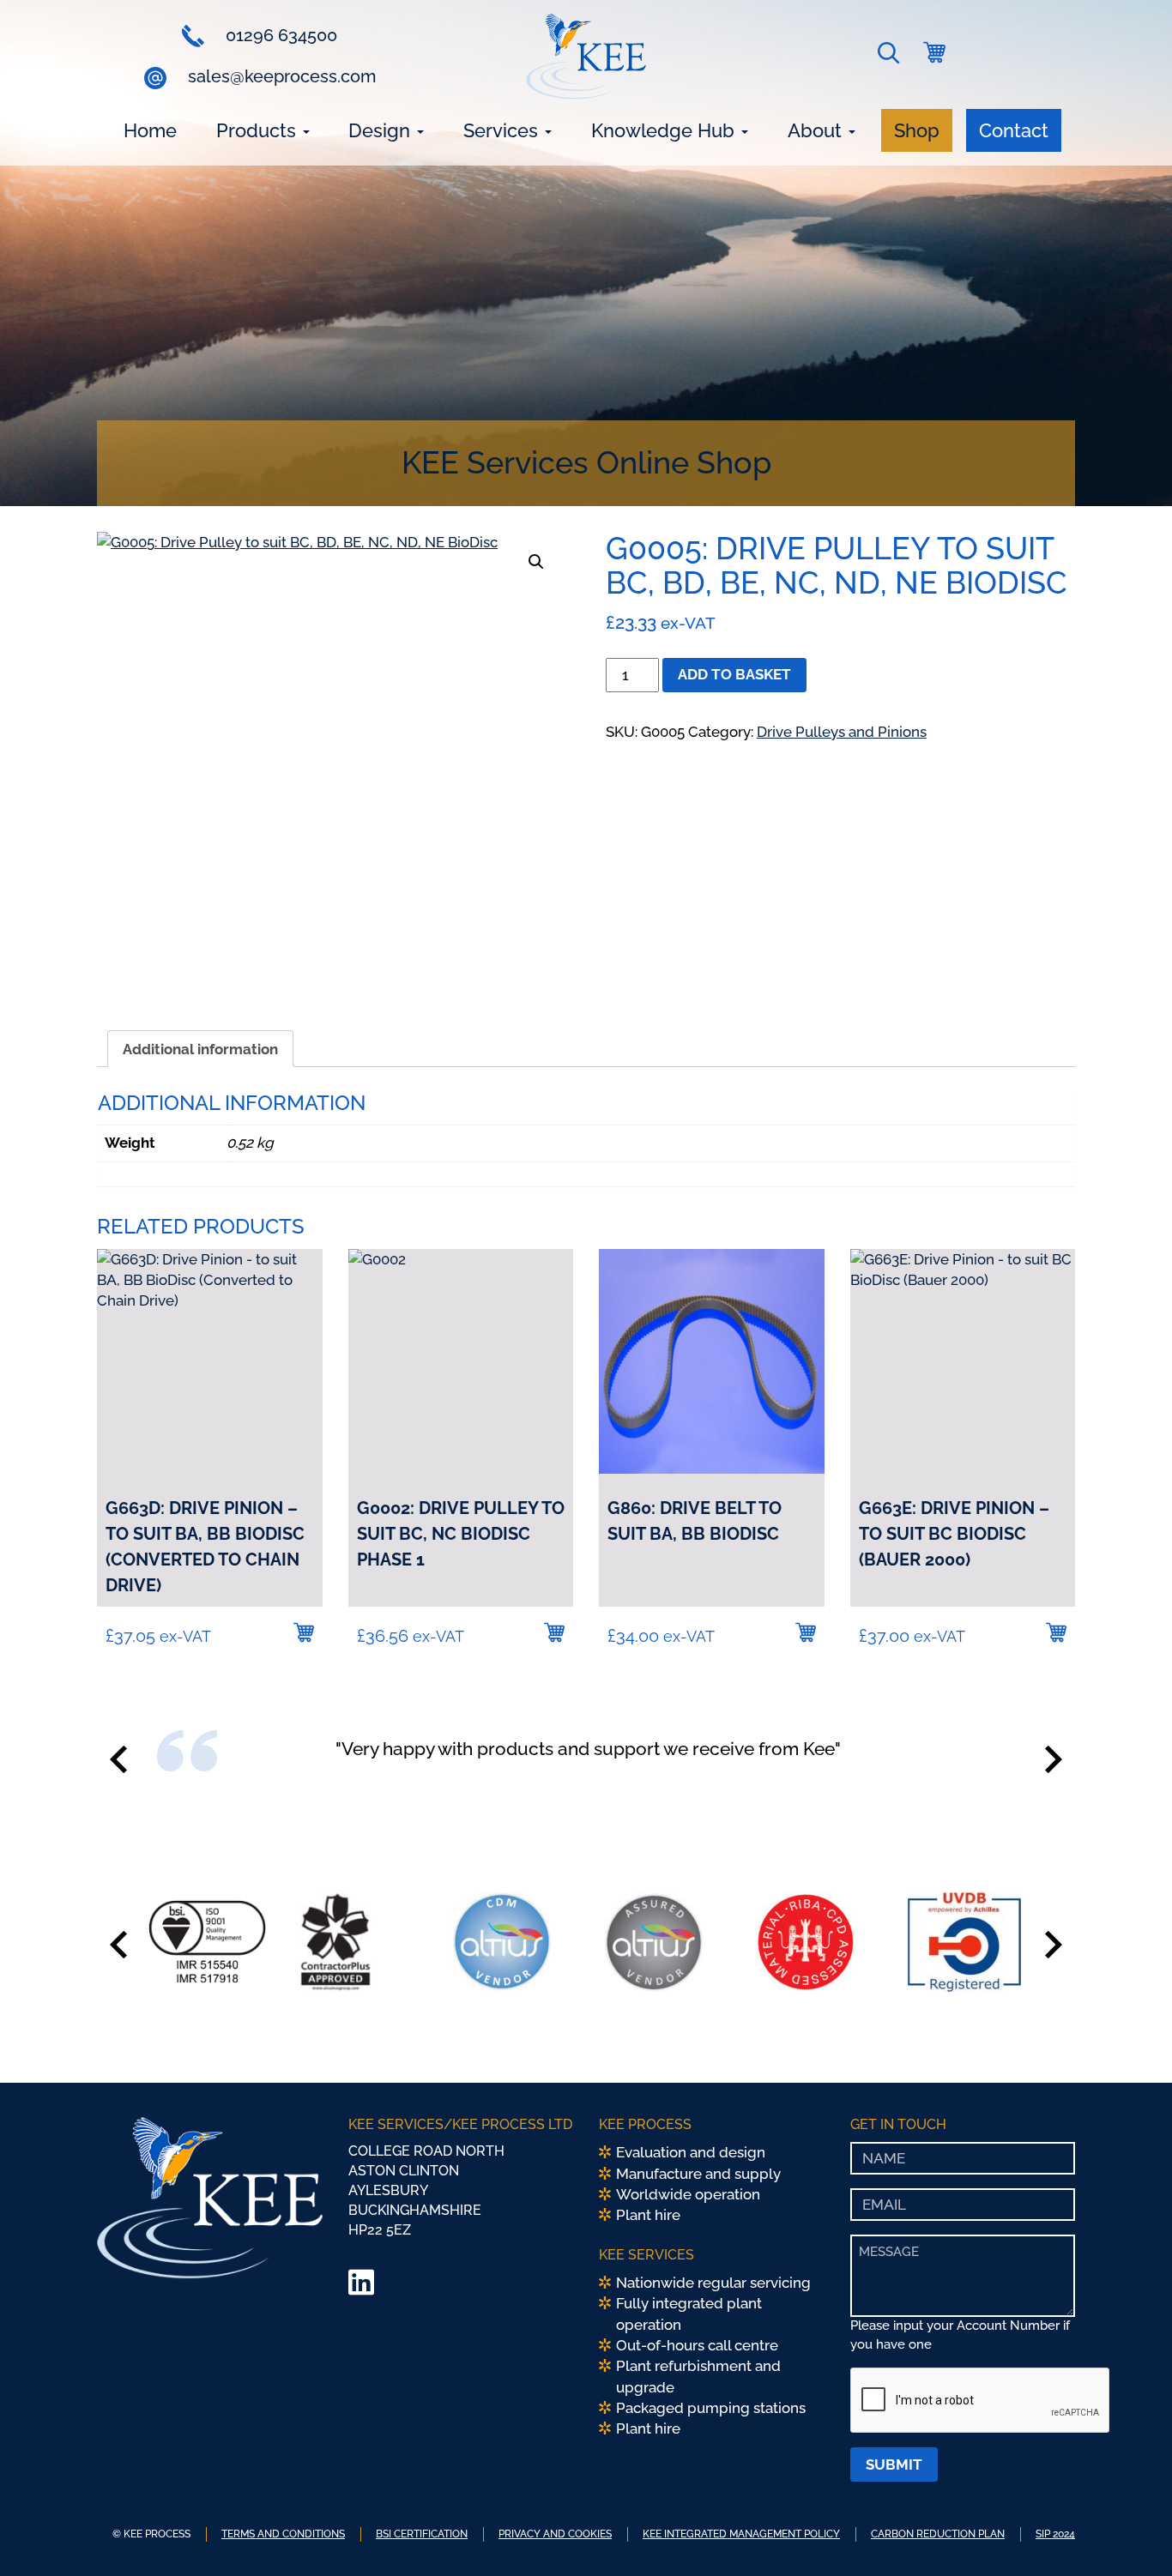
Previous (118, 1759)
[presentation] (981, 2401)
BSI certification (422, 2534)
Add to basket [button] (304, 1632)
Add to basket (734, 674)
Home (150, 130)
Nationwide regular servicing (713, 2283)
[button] (892, 57)
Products (259, 130)
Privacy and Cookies (555, 2534)
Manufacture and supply (698, 2174)
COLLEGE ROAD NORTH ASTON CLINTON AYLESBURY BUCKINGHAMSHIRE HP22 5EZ (426, 2190)
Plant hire (648, 2215)
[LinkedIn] (361, 2288)
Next (1054, 1759)
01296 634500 (279, 35)
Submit (894, 2464)
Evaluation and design (691, 2152)
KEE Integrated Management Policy (741, 2534)
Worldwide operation (688, 2194)
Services (503, 130)
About (817, 130)
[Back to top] (1133, 2537)
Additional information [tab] (200, 1049)
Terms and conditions (283, 2534)
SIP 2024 (1055, 2534)
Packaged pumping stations (711, 2408)
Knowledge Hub (665, 130)
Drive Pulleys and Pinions (842, 732)
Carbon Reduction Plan (938, 2534)
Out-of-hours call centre (697, 2345)
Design (382, 130)
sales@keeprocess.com (280, 76)
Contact (1014, 130)
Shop (917, 130)
